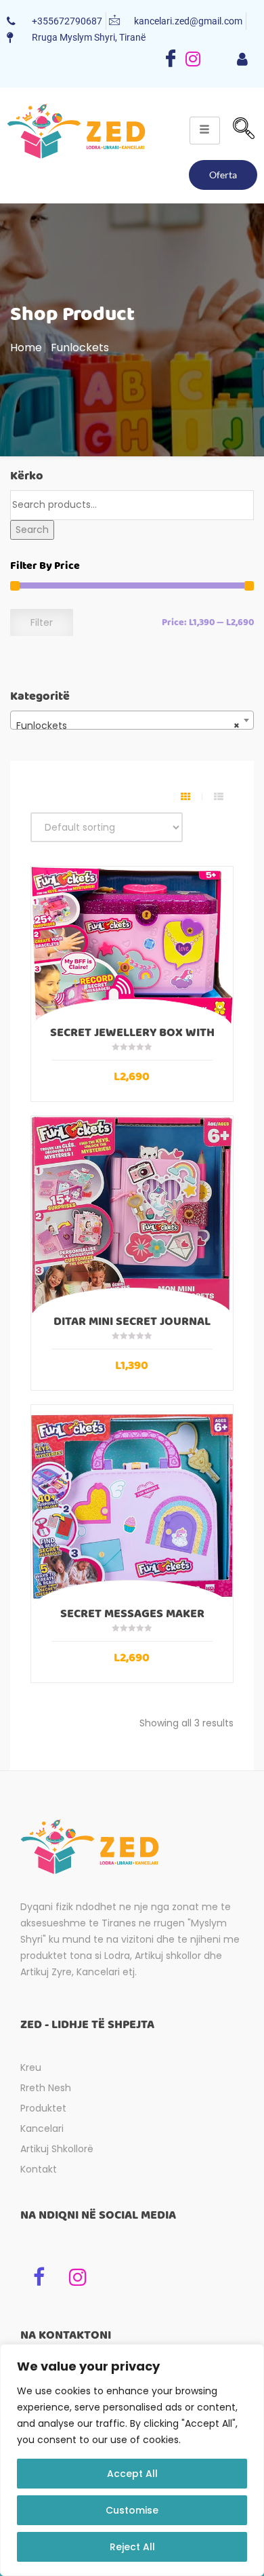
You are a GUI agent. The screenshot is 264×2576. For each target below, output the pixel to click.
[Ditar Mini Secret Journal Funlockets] (132, 1215)
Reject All (132, 2547)
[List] (219, 797)
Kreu (31, 2067)
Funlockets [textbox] (128, 726)
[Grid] (185, 797)
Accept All (132, 2474)
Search (32, 530)
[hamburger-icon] (242, 60)
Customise (132, 2510)
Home (26, 348)
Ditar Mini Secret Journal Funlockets (132, 1328)
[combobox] (132, 720)
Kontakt (39, 2169)
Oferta (223, 175)
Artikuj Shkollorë (57, 2149)
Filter (42, 622)
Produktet (43, 2108)
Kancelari (42, 2128)
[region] (132, 2460)
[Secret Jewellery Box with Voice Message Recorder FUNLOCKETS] (132, 946)
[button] (244, 130)
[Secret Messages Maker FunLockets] (132, 1506)
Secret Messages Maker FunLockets (132, 1620)
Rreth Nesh (46, 2088)
